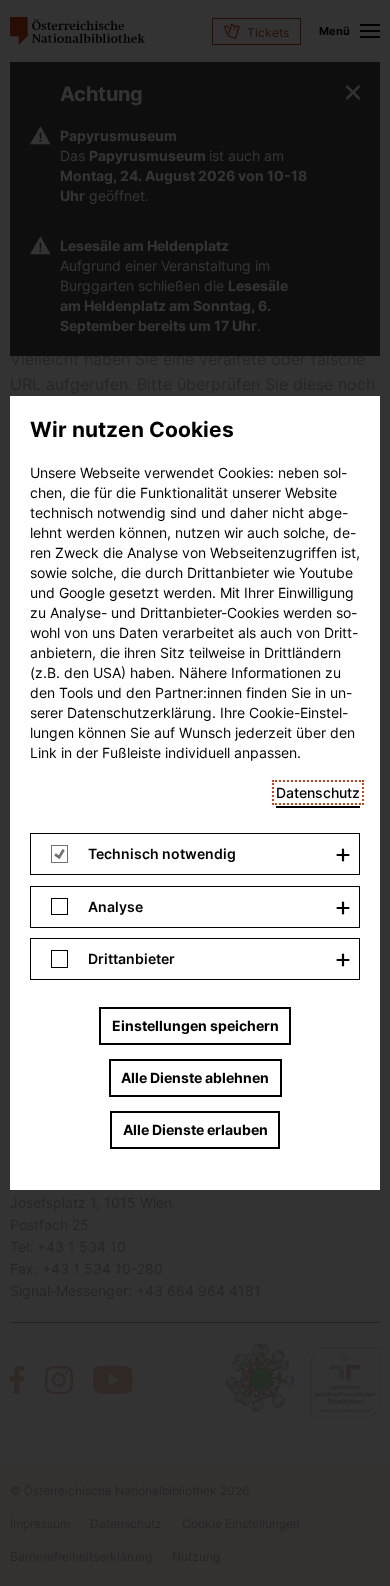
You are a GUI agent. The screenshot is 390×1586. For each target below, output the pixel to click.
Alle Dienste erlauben (195, 1129)
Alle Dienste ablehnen (195, 1077)
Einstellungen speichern (195, 1025)
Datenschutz (318, 792)
